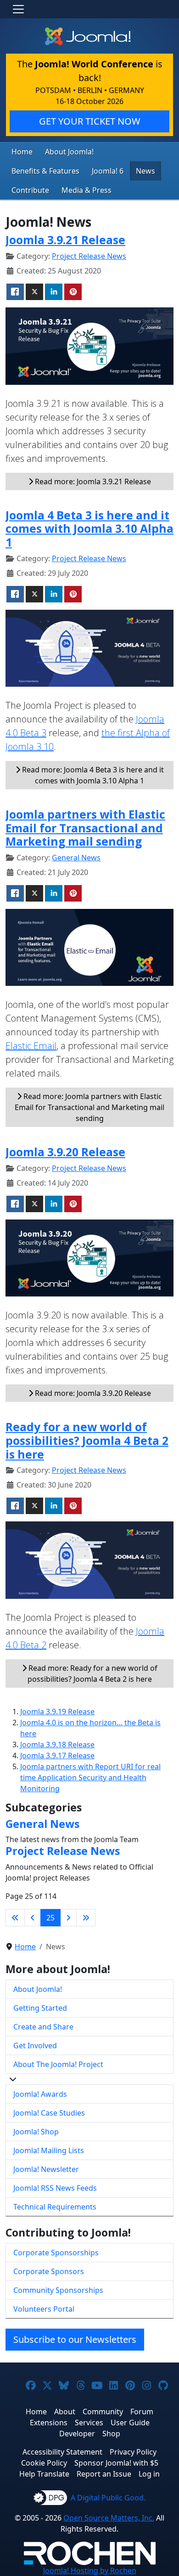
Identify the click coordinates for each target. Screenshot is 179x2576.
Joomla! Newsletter (46, 2169)
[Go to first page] (15, 1918)
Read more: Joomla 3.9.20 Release (92, 1393)
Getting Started (40, 2008)
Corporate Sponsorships (56, 2253)
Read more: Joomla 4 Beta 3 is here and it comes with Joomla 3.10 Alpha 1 (92, 775)
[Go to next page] (68, 1918)
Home (22, 152)
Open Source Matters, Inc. (109, 2518)
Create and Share (43, 2027)
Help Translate (44, 2474)
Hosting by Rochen (90, 2571)
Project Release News (89, 256)
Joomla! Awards (40, 2094)
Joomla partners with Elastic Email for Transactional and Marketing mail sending (85, 828)
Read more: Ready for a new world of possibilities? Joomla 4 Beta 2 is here (92, 1674)
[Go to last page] (86, 1918)
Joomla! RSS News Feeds (55, 2188)
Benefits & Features (45, 171)
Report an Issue (104, 2474)
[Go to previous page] (33, 1918)
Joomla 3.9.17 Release (57, 1756)
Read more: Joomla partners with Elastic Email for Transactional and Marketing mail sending (89, 1107)
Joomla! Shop (36, 2132)
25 (50, 1918)
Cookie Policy (44, 2463)
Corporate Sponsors (49, 2271)
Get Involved (35, 2045)
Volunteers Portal (44, 2309)
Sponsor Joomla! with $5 (116, 2463)
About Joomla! (69, 152)
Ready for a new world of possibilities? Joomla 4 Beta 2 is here (87, 1440)
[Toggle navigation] (18, 9)
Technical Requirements (55, 2207)
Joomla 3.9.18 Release (57, 1745)
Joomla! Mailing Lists (49, 2150)
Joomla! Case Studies (49, 2113)
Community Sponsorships (58, 2290)
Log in (149, 2474)
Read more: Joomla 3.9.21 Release (92, 481)
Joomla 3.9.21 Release (65, 240)
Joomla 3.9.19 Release (57, 1712)
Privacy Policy (133, 2452)
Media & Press (87, 190)
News (145, 171)
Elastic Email (31, 1046)
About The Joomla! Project (58, 2064)
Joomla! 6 (108, 171)
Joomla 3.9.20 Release (65, 1152)
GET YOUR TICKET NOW (90, 121)
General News (76, 858)
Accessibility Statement (62, 2452)
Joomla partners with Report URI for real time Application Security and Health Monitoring (90, 1777)
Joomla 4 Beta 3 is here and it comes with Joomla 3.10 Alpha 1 (89, 529)
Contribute (30, 190)
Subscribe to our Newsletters (75, 2339)
